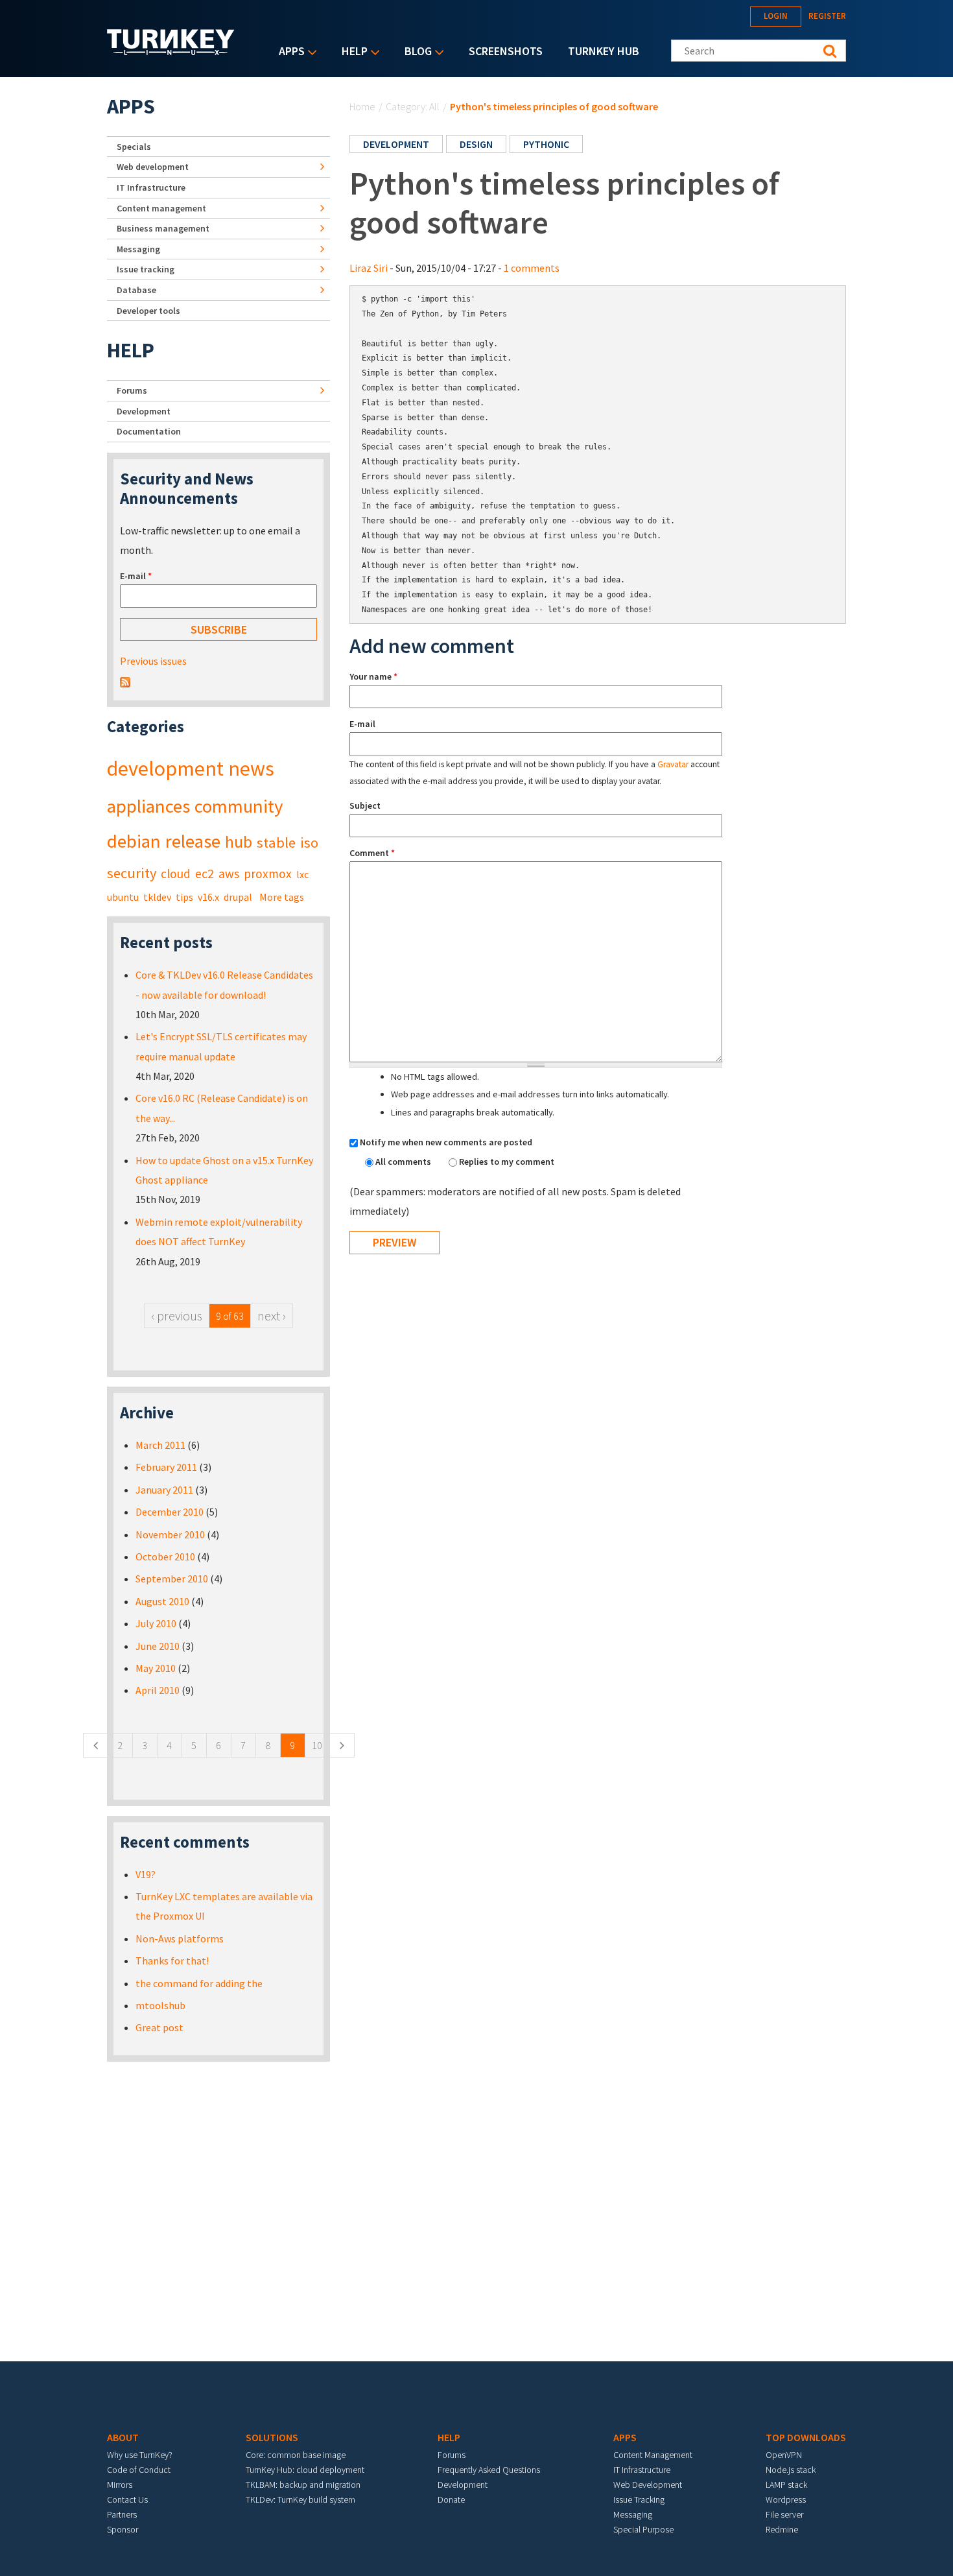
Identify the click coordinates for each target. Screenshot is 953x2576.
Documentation (149, 431)
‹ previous (177, 1316)
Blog (415, 52)
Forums (132, 390)
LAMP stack (786, 2485)
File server (784, 2514)
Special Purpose (643, 2529)
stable (276, 842)
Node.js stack (791, 2470)
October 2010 (165, 1556)
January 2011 (164, 1490)
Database (136, 290)
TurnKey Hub (604, 51)
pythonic (546, 144)
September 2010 (172, 1579)
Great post (159, 2027)
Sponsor (123, 2529)
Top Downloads (806, 2437)
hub (239, 842)
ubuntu (123, 897)
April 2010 (158, 1690)
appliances (148, 806)
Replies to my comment (507, 1162)
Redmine (782, 2529)
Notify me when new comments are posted (446, 1142)
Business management (163, 228)
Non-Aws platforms (180, 1938)
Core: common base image (296, 2455)
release (193, 841)
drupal (238, 897)
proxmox (268, 874)
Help (351, 52)
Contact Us (127, 2499)
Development (144, 411)
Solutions (272, 2437)
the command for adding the (199, 1983)
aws (229, 874)
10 (317, 1745)
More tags (282, 897)
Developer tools (148, 311)
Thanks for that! (172, 1961)
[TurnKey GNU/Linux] (171, 51)
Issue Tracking (639, 2499)
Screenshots (506, 51)
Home (362, 106)
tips (184, 897)
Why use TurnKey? (140, 2455)
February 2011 (166, 1467)
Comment (372, 853)
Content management (161, 208)
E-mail (362, 724)
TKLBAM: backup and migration (303, 2485)
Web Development (648, 2485)
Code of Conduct (139, 2470)
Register (827, 16)
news (251, 769)
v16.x (208, 897)
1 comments (532, 268)
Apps (288, 52)
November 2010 (170, 1534)
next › (272, 1316)
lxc (302, 874)
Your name (373, 676)
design (476, 144)
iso (309, 842)
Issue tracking (146, 269)
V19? (146, 1874)
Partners (122, 2514)
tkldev (157, 897)
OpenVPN (784, 2455)
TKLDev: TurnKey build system (300, 2499)
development (396, 144)
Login (776, 16)
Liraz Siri (369, 268)
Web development (153, 167)
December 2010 (170, 1512)
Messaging (138, 249)
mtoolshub (160, 2005)
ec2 (205, 874)
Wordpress (786, 2499)
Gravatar (673, 764)
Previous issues (153, 661)
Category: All (413, 106)
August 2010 (162, 1601)
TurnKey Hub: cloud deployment (305, 2470)
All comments (404, 1162)
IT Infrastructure (151, 187)
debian (134, 841)
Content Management (653, 2455)
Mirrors (120, 2485)
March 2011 (160, 1445)
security (132, 873)
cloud (176, 874)
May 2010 (156, 1668)
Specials (134, 147)
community (239, 806)
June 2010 (158, 1646)
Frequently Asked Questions (489, 2470)
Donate (451, 2499)
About (123, 2437)
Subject (365, 805)
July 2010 (156, 1623)
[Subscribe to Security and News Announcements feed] (125, 681)
